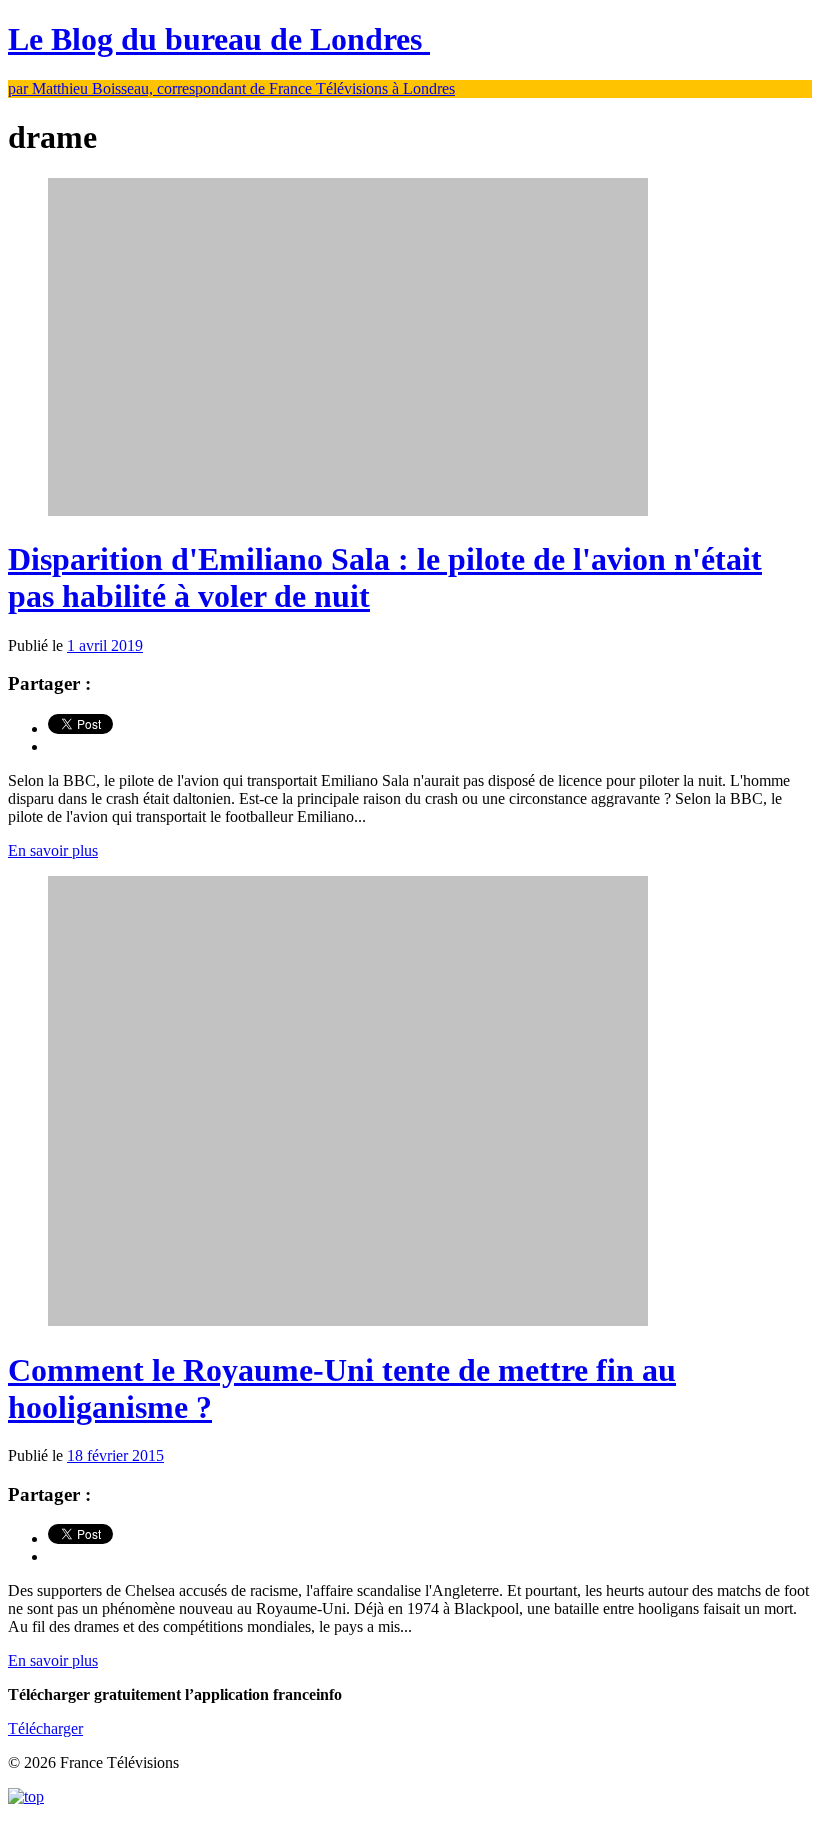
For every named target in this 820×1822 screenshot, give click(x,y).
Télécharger (45, 1728)
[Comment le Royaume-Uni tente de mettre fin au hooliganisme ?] (348, 1320)
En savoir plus (53, 850)
